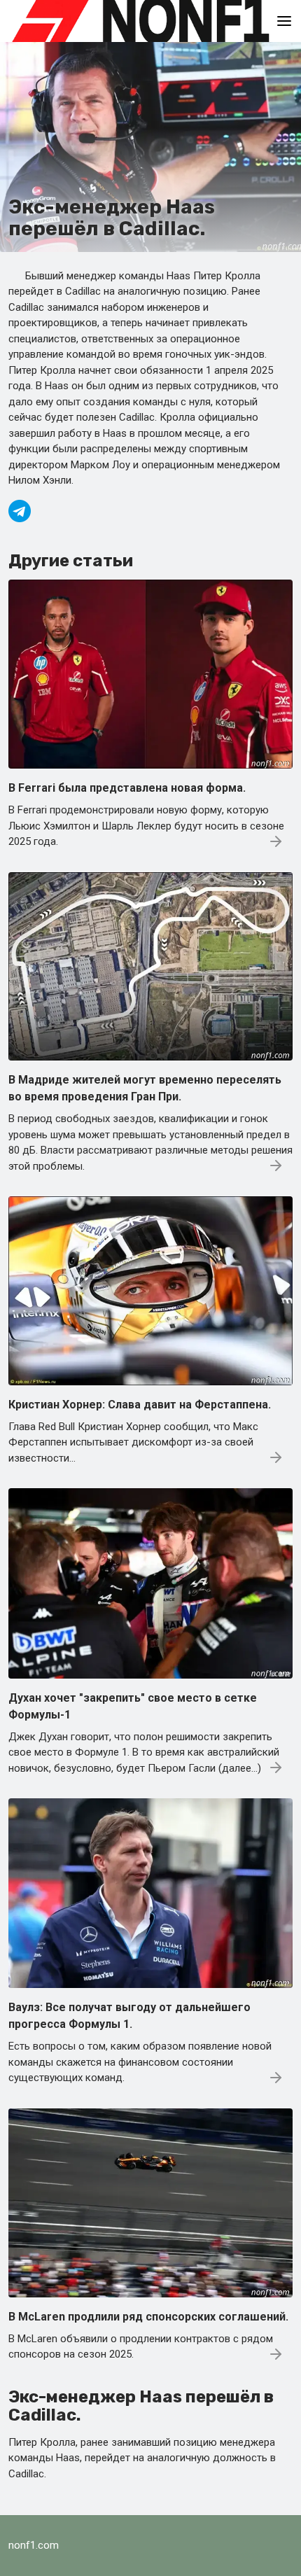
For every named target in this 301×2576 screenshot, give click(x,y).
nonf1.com (34, 2545)
